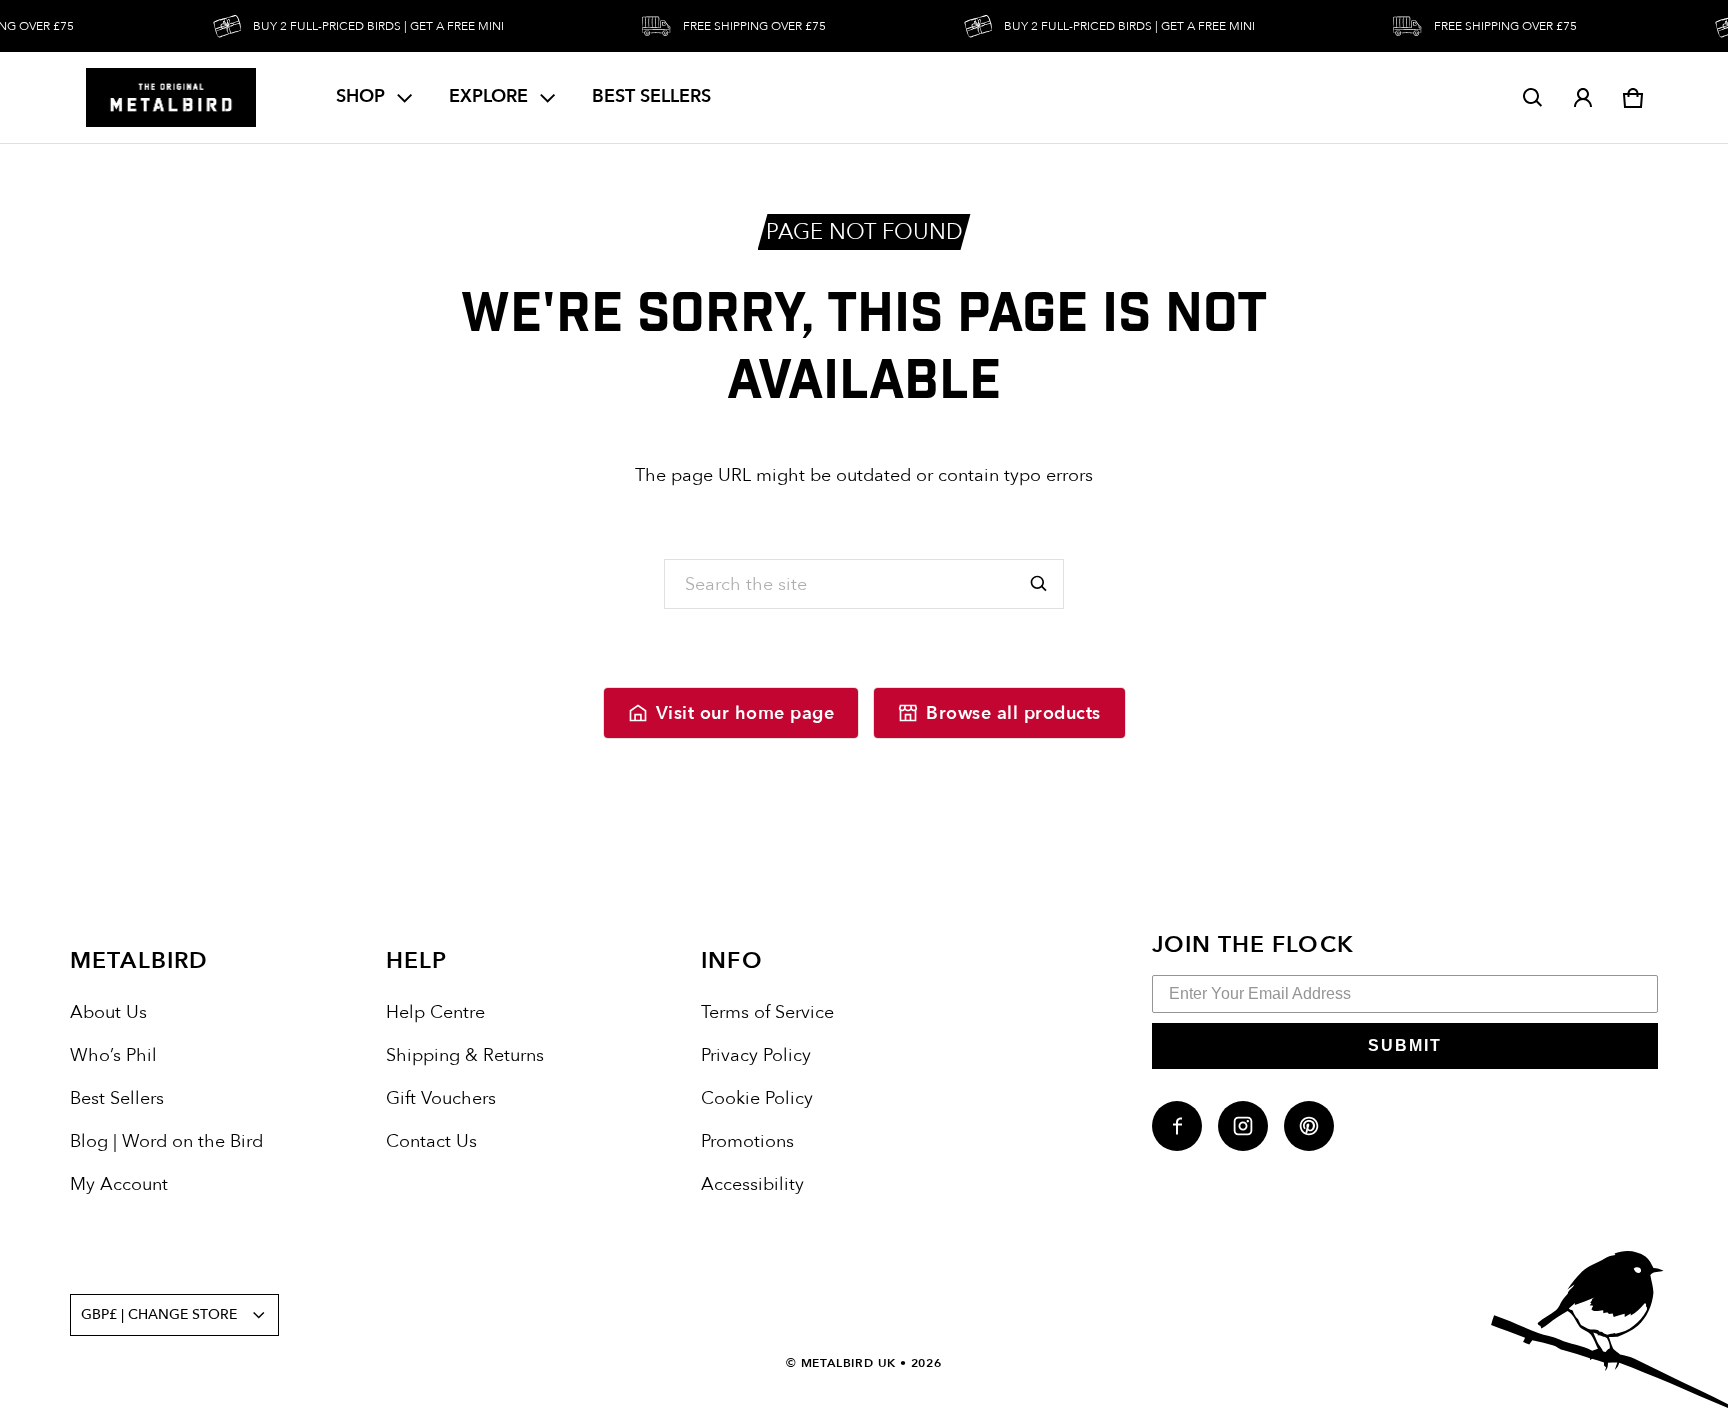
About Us (108, 1012)
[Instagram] (1243, 1126)
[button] (1533, 98)
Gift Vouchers (441, 1098)
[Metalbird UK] (171, 97)
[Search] (1039, 584)
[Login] (1583, 98)
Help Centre (435, 1012)
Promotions (747, 1141)
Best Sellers (117, 1098)
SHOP (360, 96)
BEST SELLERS (651, 96)
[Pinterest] (1309, 1126)
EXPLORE (488, 96)
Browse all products (1013, 713)
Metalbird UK (849, 1363)
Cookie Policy (757, 1098)
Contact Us (431, 1141)
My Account (119, 1184)
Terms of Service (767, 1012)
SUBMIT (1405, 1045)
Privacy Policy (756, 1055)
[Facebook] (1177, 1126)
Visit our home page (745, 713)
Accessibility (752, 1184)
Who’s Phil (113, 1055)
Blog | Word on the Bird (166, 1141)
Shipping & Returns (465, 1055)
